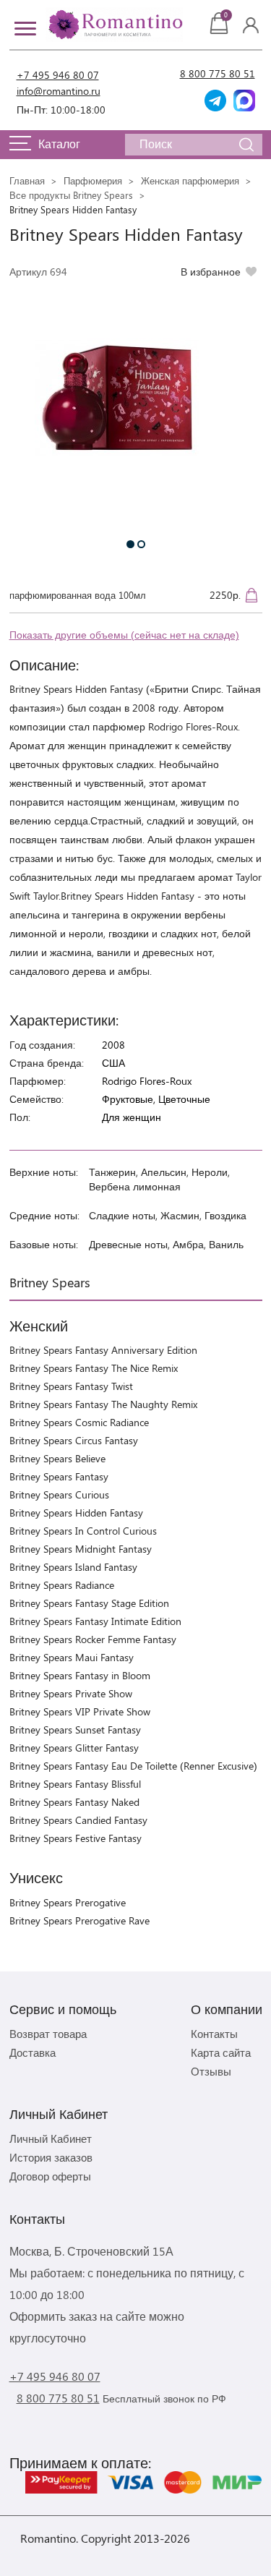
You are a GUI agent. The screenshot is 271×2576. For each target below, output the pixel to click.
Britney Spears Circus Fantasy (74, 1440)
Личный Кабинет (51, 2138)
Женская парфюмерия (190, 180)
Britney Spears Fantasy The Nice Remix (94, 1368)
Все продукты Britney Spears (71, 195)
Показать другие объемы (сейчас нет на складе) (124, 635)
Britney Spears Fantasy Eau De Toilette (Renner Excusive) (133, 1766)
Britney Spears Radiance (62, 1585)
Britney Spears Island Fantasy (73, 1567)
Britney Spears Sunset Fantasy (75, 1730)
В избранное (211, 272)
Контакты (214, 2034)
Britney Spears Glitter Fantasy (74, 1748)
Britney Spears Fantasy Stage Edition (89, 1603)
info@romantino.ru (59, 91)
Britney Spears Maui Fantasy (72, 1657)
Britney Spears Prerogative (68, 1902)
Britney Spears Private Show (71, 1693)
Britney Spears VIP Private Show (80, 1711)
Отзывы (211, 2071)
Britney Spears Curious (59, 1494)
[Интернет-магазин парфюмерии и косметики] (114, 25)
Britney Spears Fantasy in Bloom (80, 1675)
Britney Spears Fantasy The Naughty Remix (103, 1404)
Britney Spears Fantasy (59, 1476)
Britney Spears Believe (57, 1458)
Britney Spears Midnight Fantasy (81, 1549)
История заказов (51, 2157)
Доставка (33, 2052)
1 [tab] (130, 544)
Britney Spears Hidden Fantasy (76, 1513)
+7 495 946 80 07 (58, 75)
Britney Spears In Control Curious (83, 1531)
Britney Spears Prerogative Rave (79, 1920)
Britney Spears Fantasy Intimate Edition (95, 1621)
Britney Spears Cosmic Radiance (79, 1422)
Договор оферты (50, 2176)
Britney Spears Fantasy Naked (74, 1802)
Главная (27, 180)
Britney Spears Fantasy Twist (71, 1386)
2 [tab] (141, 544)
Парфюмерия (93, 180)
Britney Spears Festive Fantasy (76, 1838)
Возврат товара (48, 2034)
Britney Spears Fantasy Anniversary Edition (103, 1350)
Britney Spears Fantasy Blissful (75, 1784)
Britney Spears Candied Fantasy (78, 1820)
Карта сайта (221, 2052)
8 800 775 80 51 (218, 73)
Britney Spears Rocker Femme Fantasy (93, 1639)
